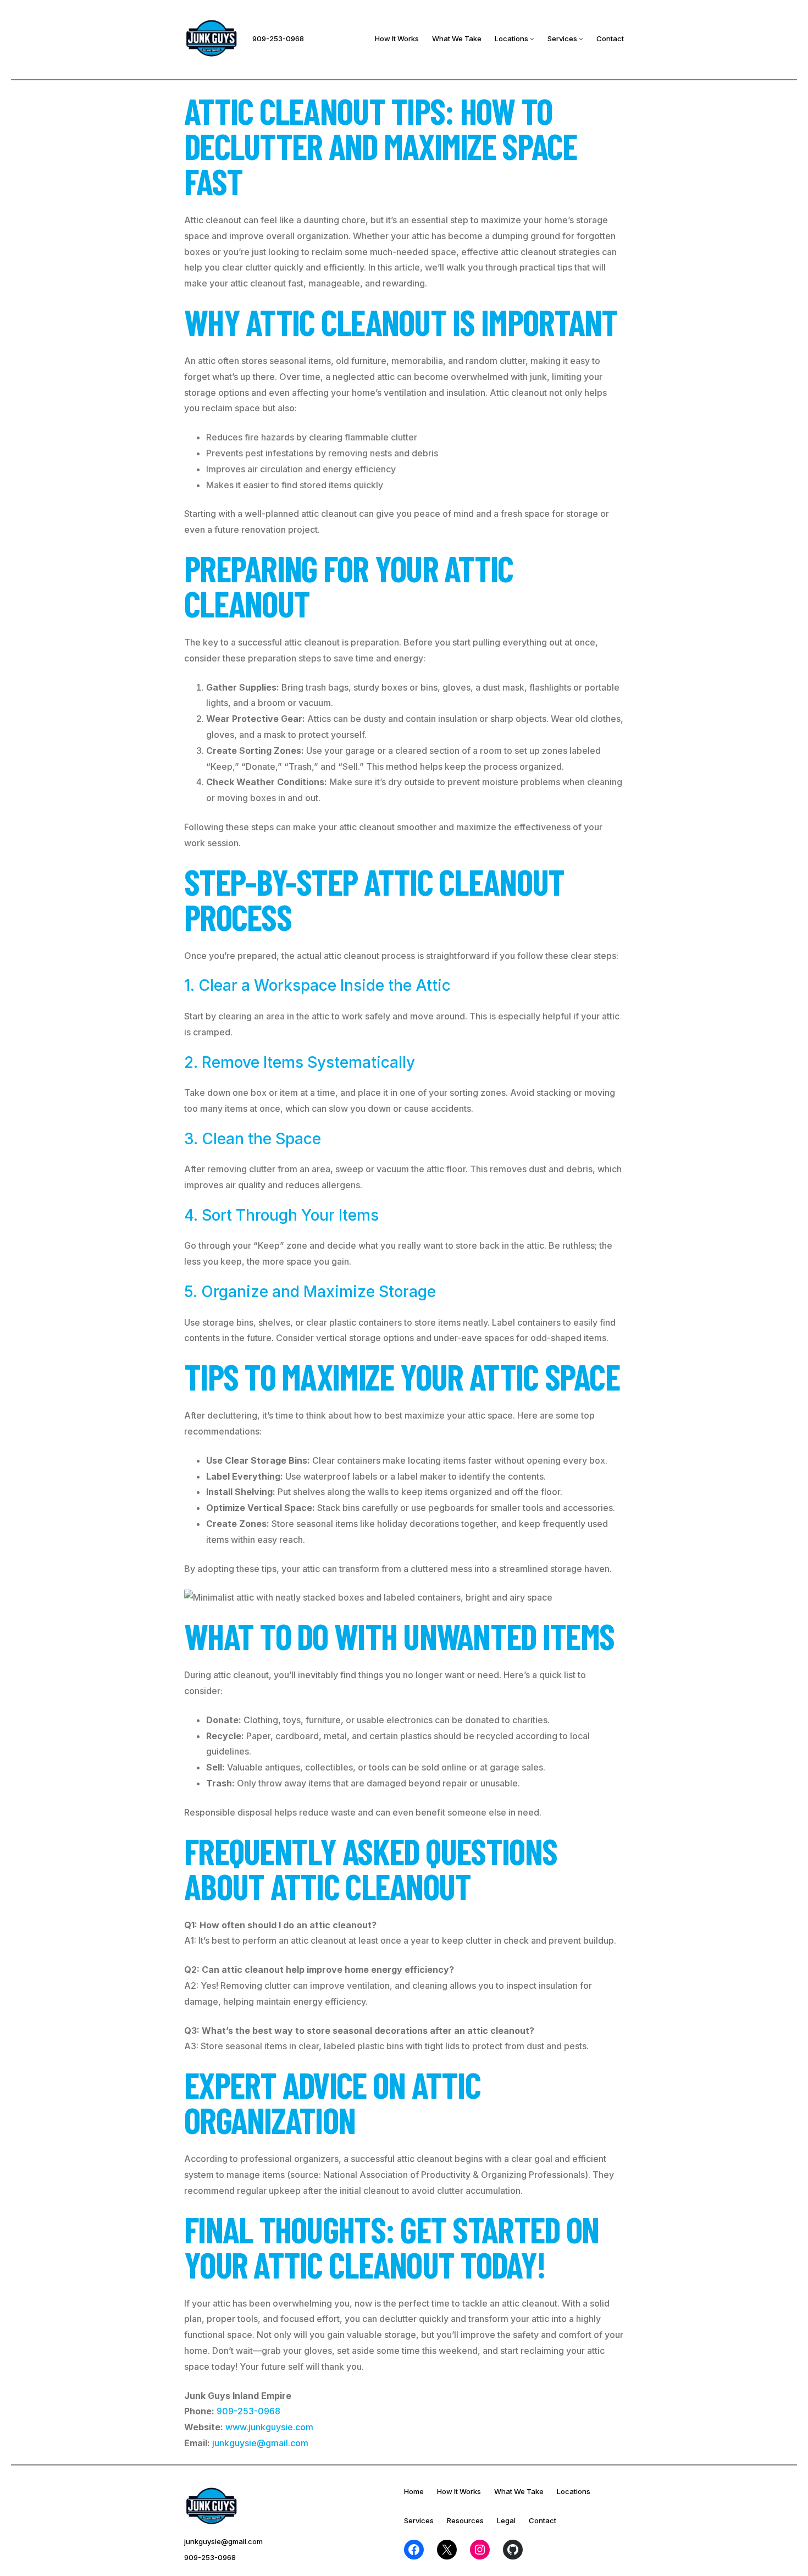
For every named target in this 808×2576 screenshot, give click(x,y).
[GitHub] (513, 2550)
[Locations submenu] (532, 38)
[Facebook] (414, 2550)
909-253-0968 (278, 38)
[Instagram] (480, 2550)
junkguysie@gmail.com (260, 2443)
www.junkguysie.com (269, 2427)
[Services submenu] (581, 38)
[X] (447, 2550)
